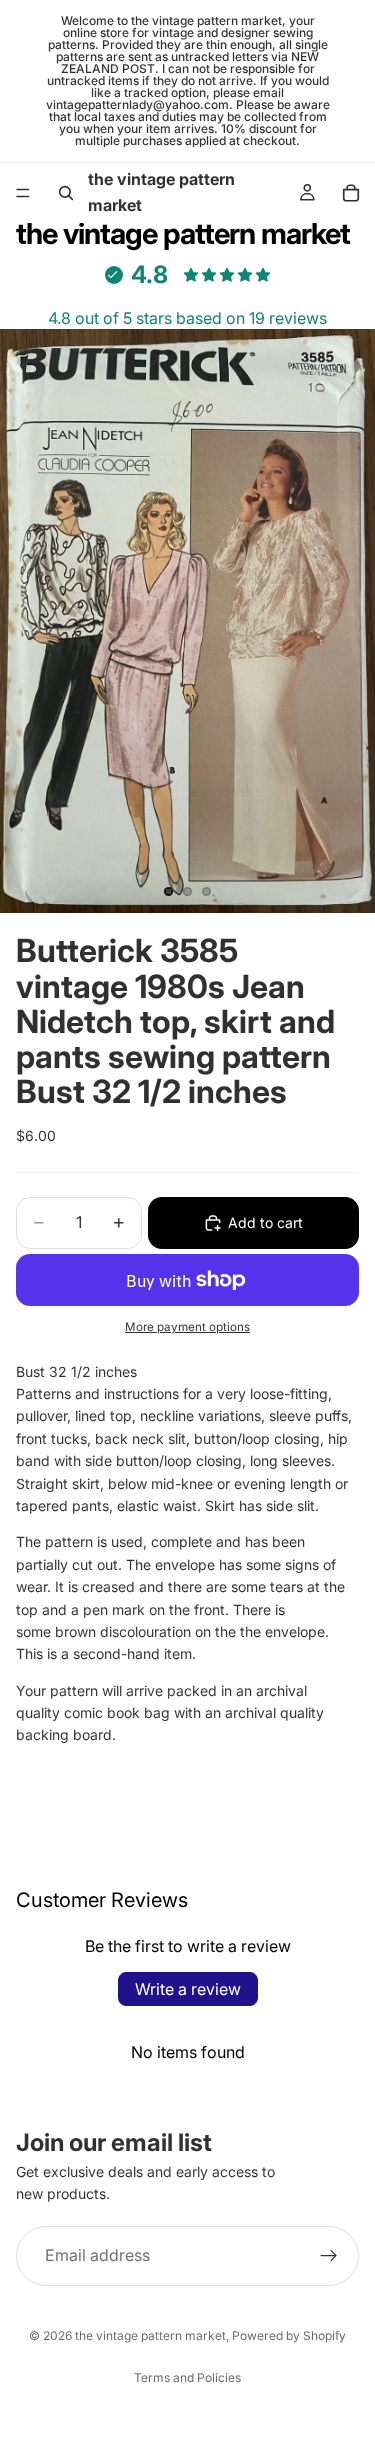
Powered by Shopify (289, 2335)
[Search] (66, 193)
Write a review (188, 1989)
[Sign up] (329, 2255)
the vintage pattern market (150, 2335)
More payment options (187, 1327)
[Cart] (351, 193)
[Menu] (23, 193)
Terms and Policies (187, 2377)
